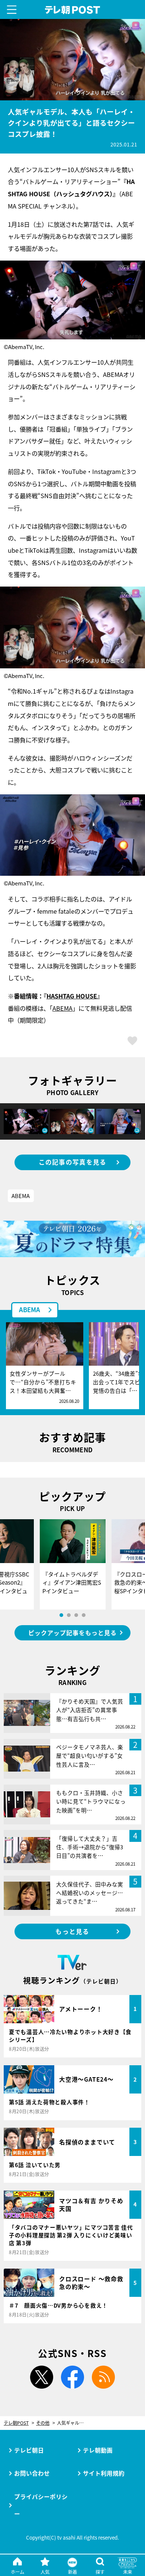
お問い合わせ (32, 2473)
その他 (43, 2423)
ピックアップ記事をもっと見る (72, 1633)
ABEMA (62, 1008)
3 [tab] (76, 1615)
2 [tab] (69, 1615)
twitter (42, 2377)
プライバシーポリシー (41, 2505)
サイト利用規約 (104, 2473)
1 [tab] (61, 1615)
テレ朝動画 (98, 2450)
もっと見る (72, 1931)
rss (103, 2377)
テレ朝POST (72, 10)
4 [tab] (84, 1615)
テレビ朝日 (29, 2450)
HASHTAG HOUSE (72, 996)
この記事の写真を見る (73, 1162)
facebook (72, 2377)
